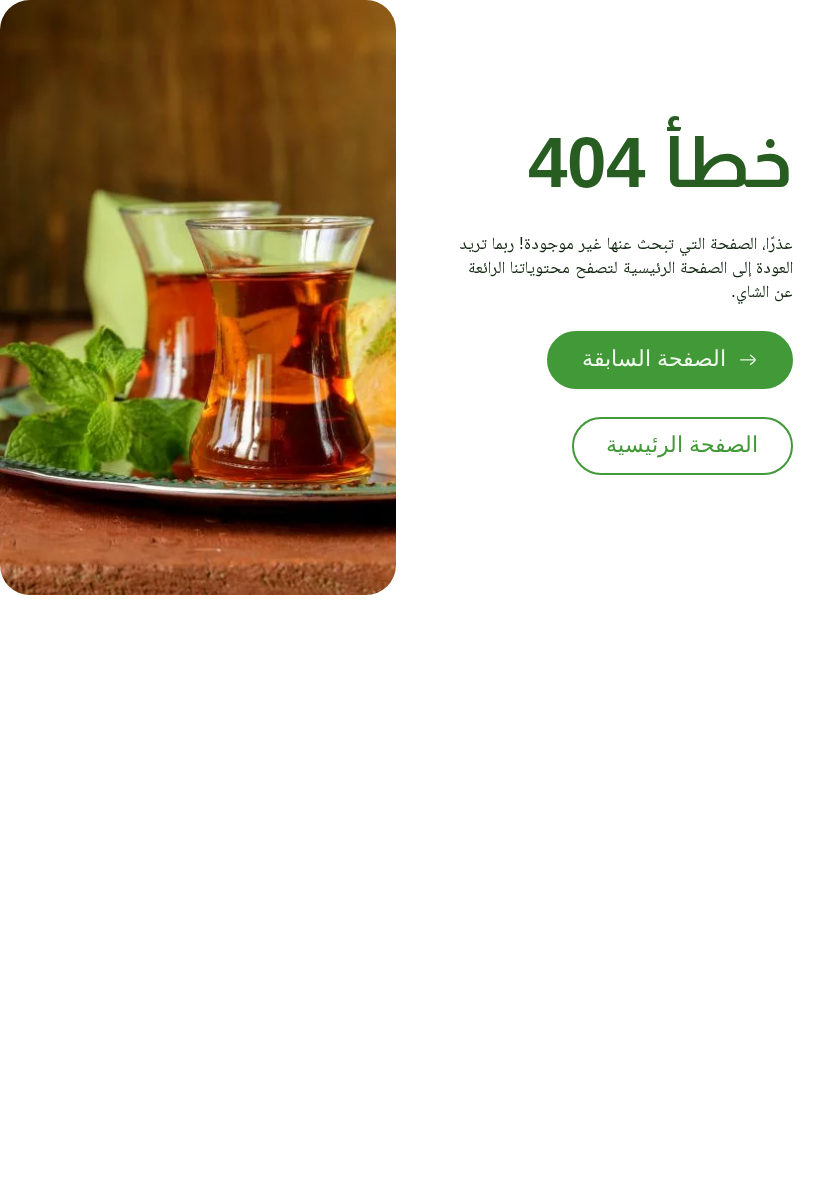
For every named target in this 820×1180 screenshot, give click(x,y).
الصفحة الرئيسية (682, 445)
